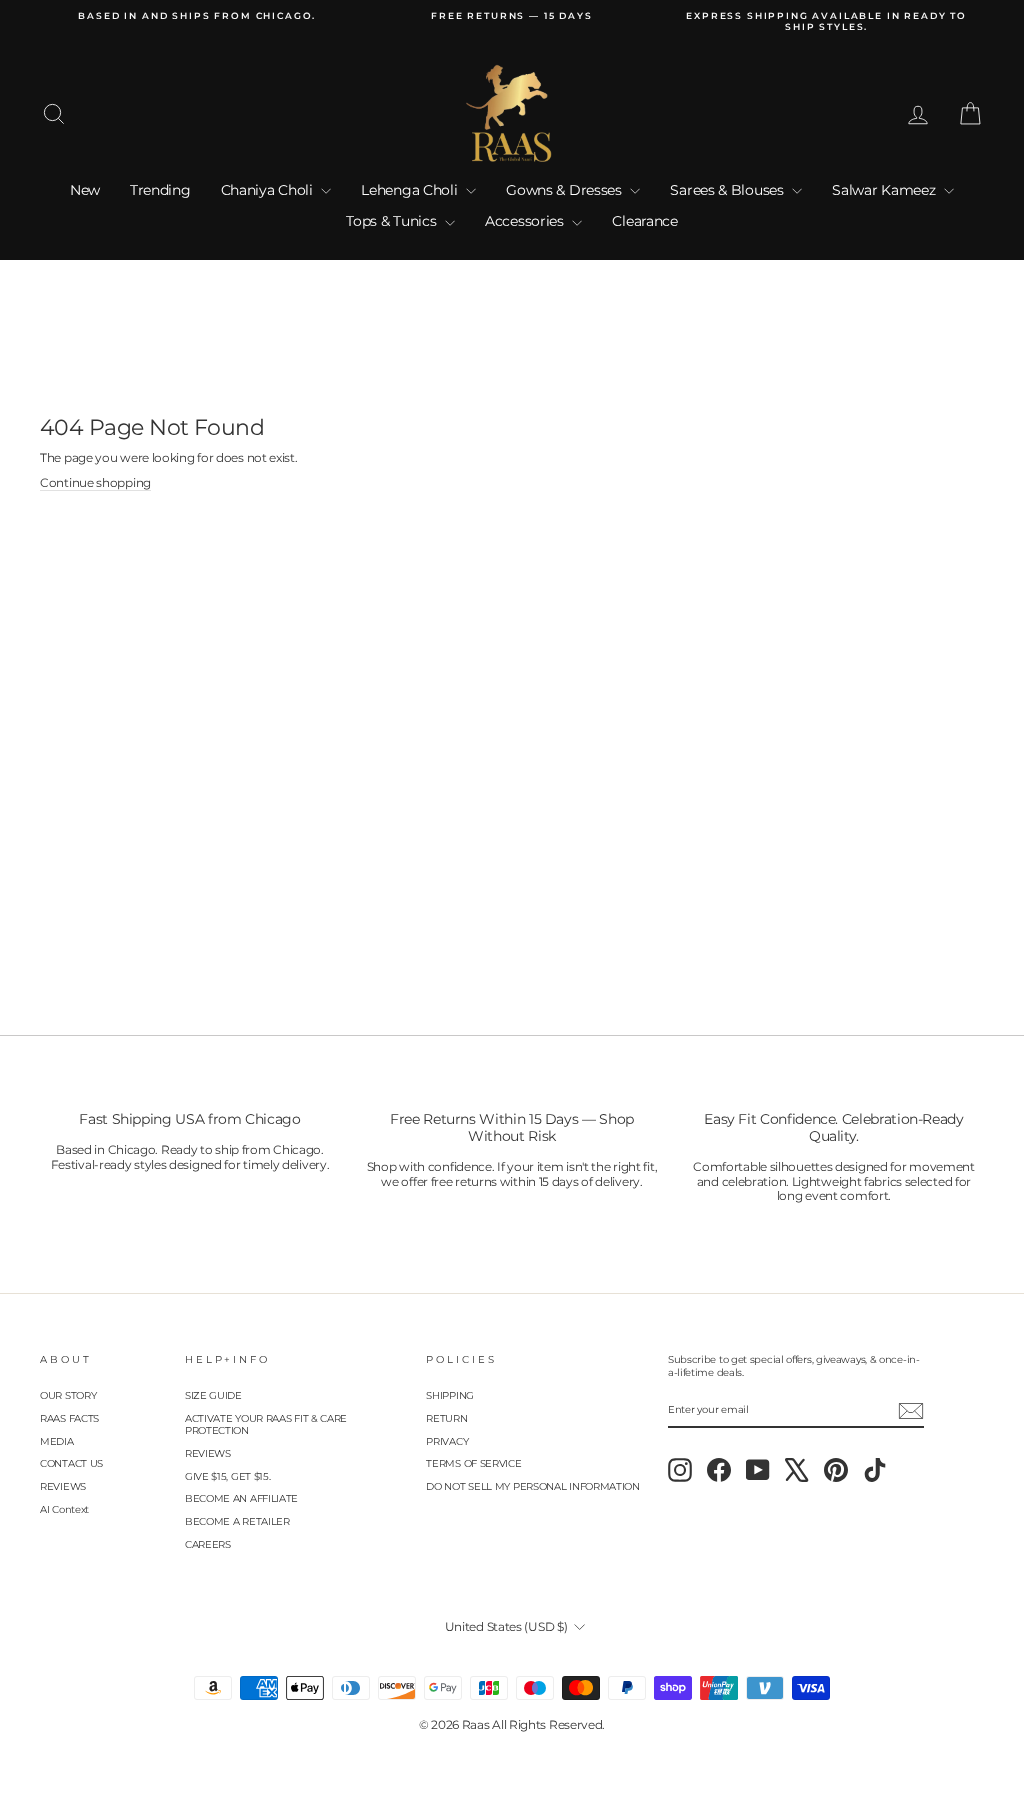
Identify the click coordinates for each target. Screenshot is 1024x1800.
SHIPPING (450, 1395)
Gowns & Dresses (565, 190)
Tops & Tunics (393, 221)
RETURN (446, 1418)
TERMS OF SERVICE (473, 1463)
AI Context (64, 1509)
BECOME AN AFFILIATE (241, 1498)
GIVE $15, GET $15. (228, 1476)
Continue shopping (95, 483)
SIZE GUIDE (213, 1395)
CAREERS (208, 1544)
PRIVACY (447, 1441)
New (85, 190)
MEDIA (57, 1441)
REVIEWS (63, 1486)
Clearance (644, 221)
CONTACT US (71, 1463)
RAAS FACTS (69, 1418)
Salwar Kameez (885, 190)
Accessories (526, 221)
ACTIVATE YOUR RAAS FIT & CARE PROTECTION (266, 1424)
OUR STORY (68, 1395)
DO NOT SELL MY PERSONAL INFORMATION (533, 1486)
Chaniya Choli (269, 190)
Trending (160, 190)
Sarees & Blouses (728, 190)
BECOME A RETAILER (237, 1521)
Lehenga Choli (411, 190)
